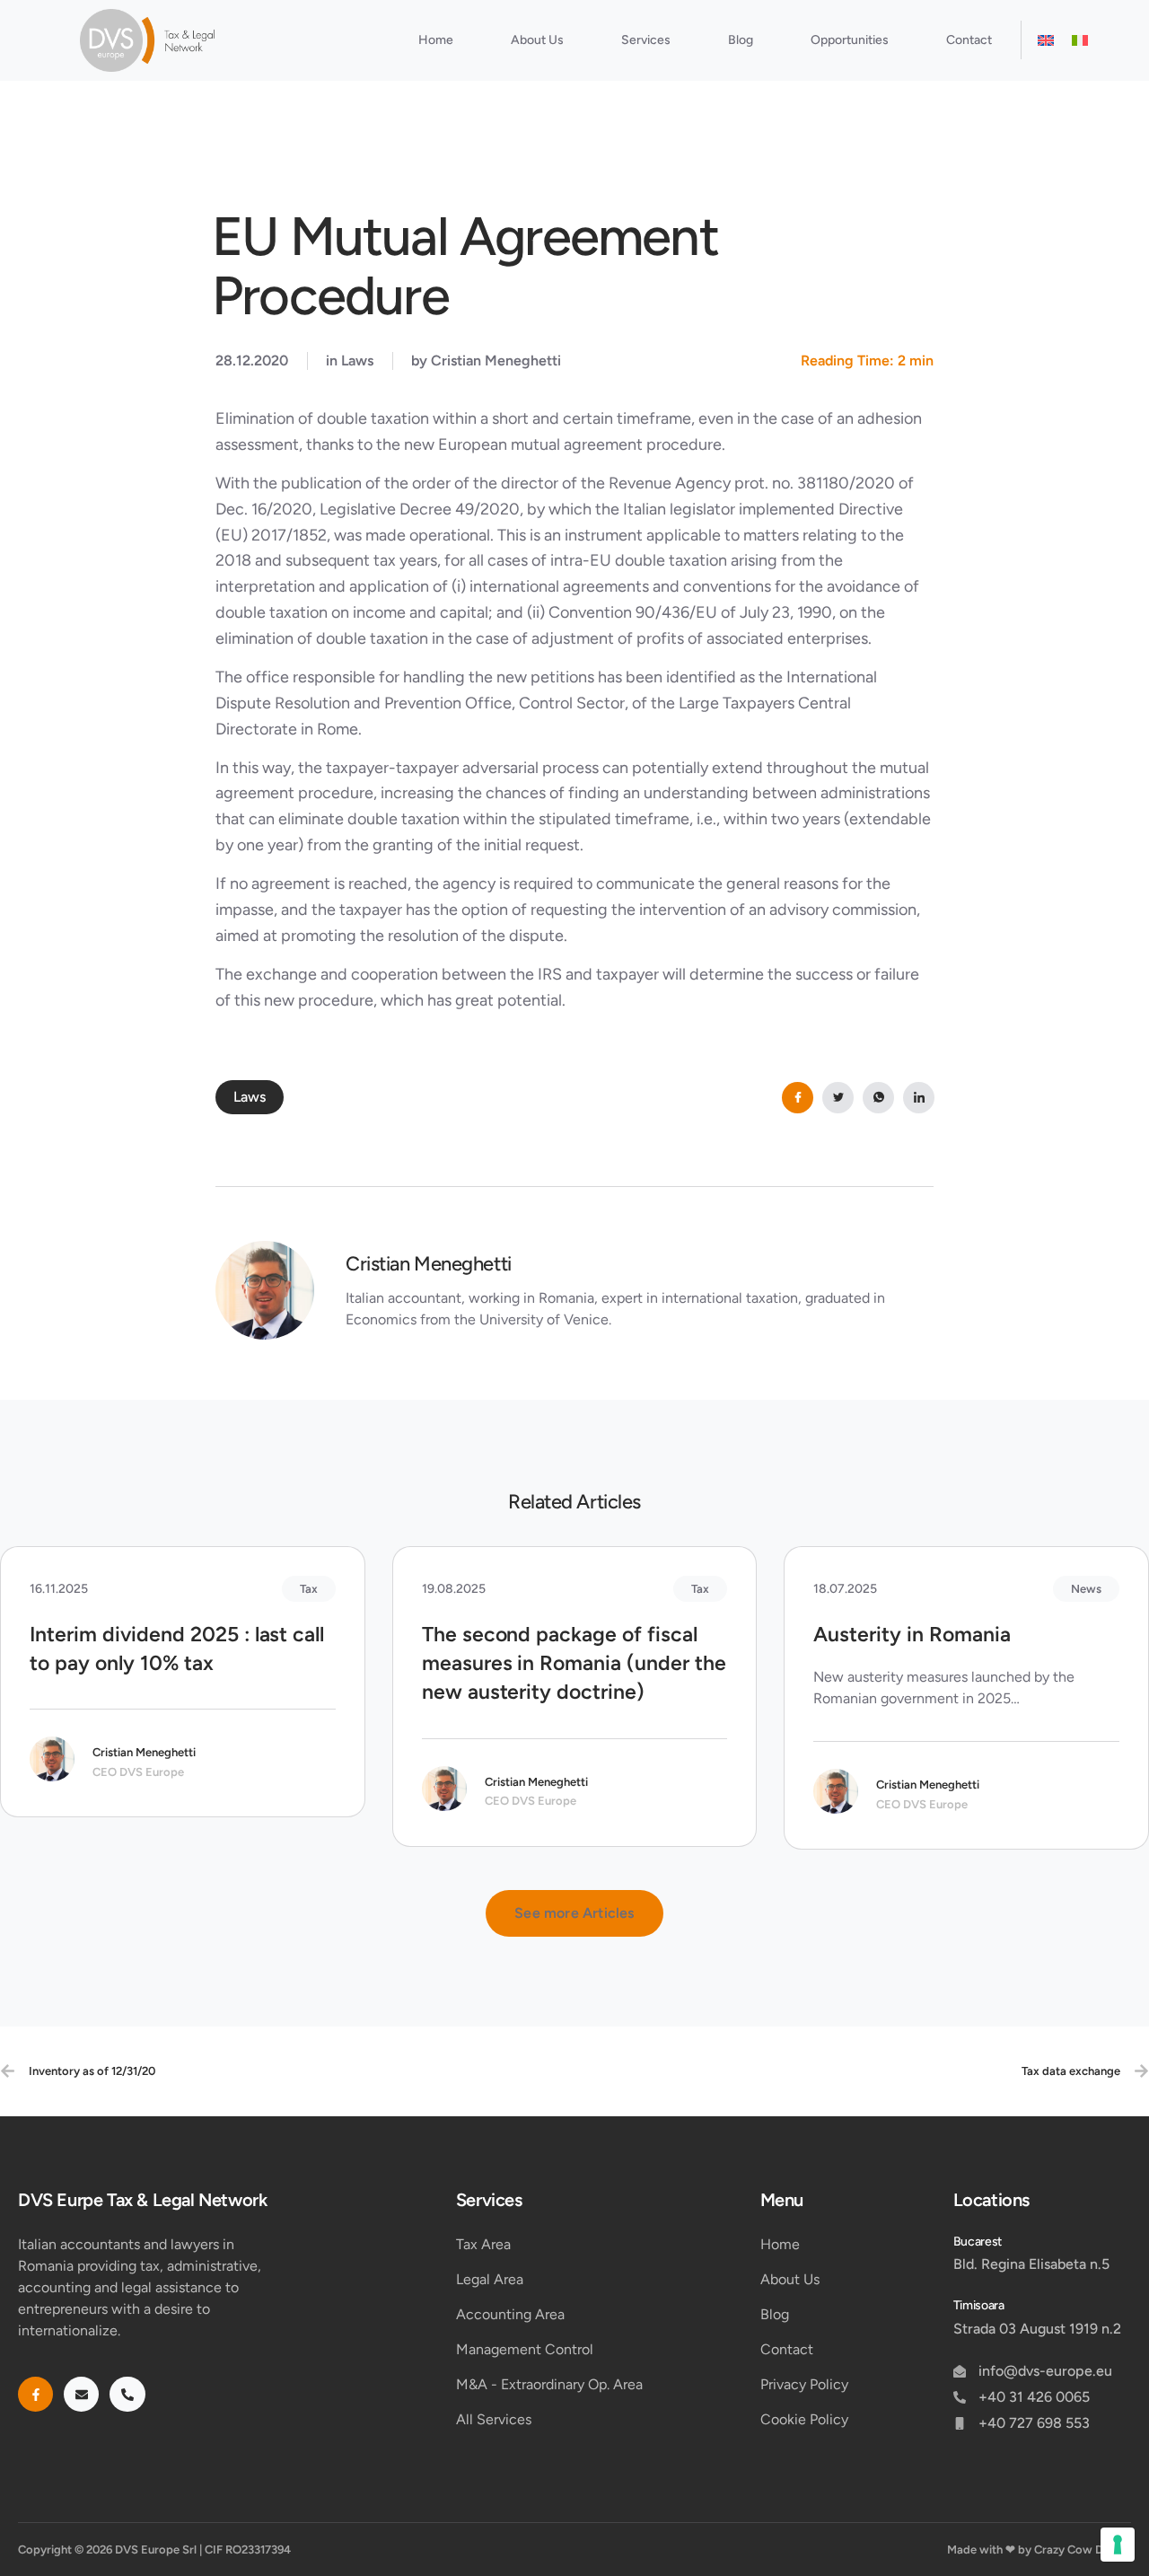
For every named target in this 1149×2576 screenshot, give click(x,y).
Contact (969, 40)
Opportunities (850, 40)
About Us (537, 40)
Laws (357, 360)
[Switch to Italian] (1080, 40)
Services (646, 40)
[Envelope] (81, 2394)
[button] (574, 1913)
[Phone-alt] (127, 2394)
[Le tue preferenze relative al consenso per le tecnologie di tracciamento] (1118, 2545)
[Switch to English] (1046, 40)
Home (436, 40)
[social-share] (798, 1098)
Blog (741, 40)
